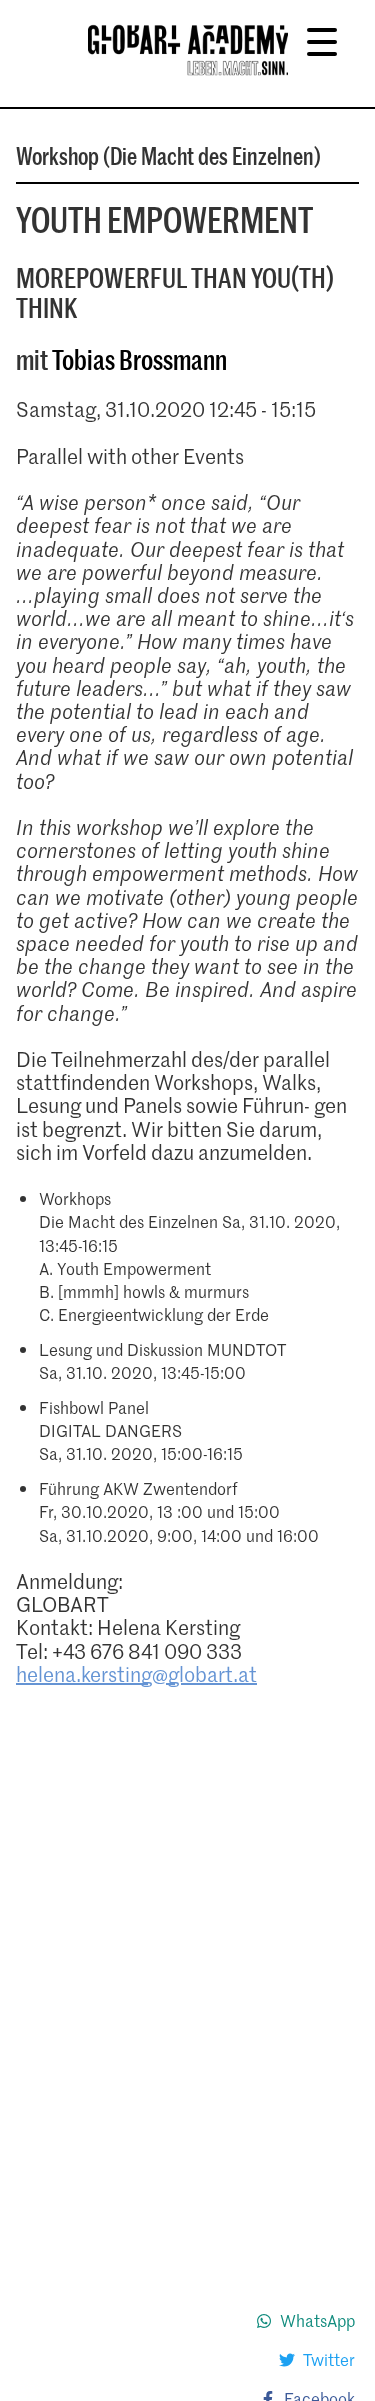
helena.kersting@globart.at (136, 1674)
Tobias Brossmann (139, 359)
